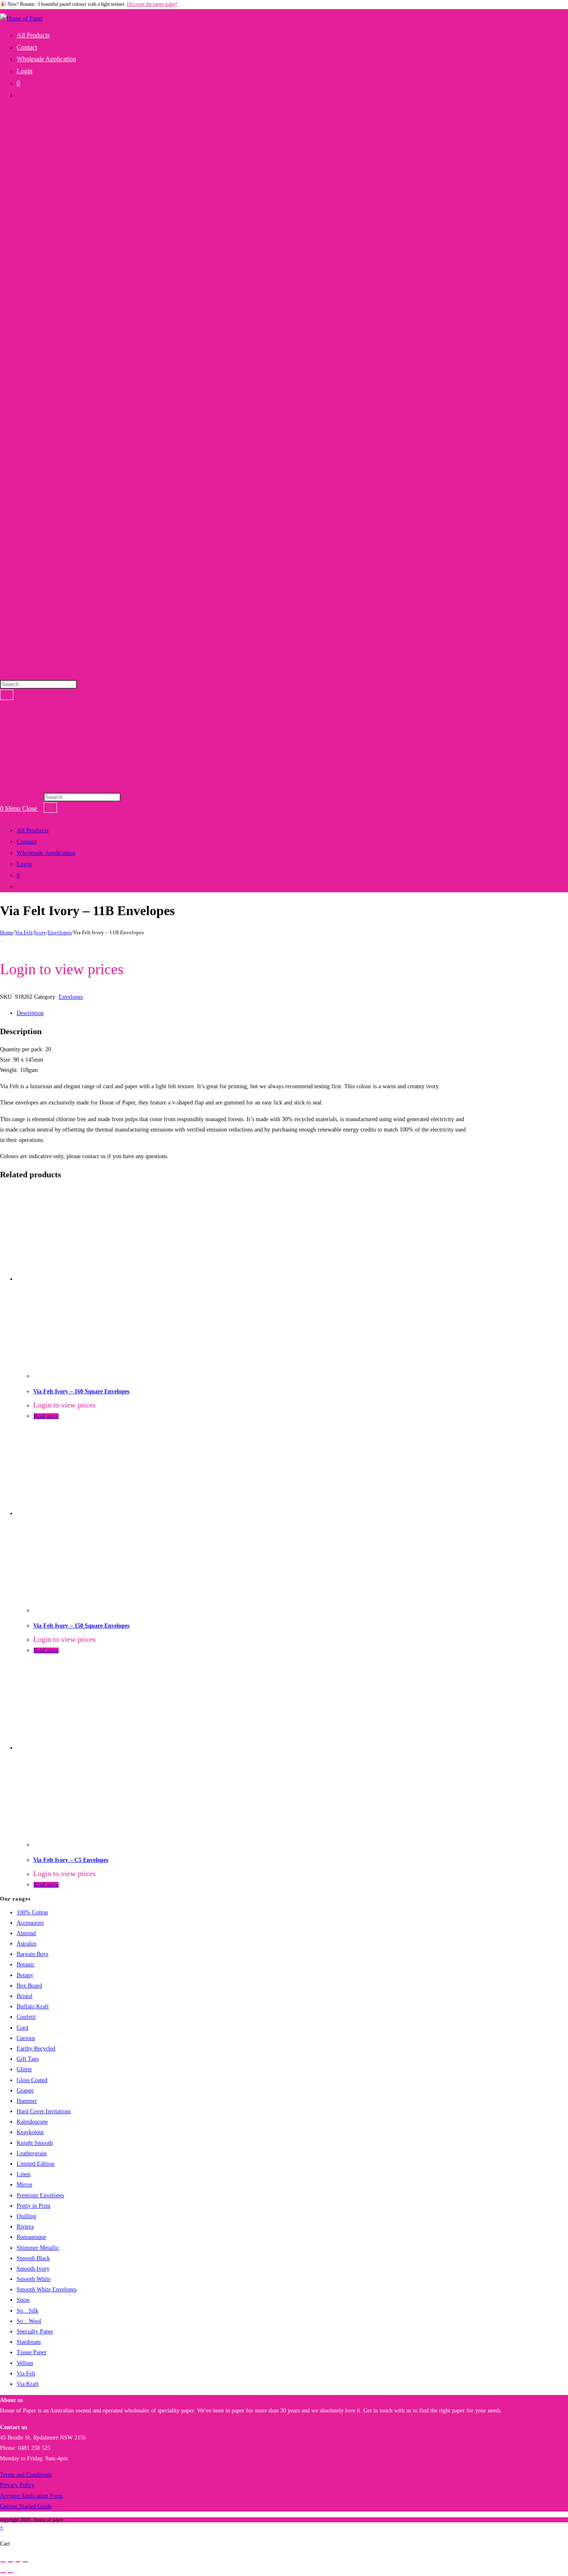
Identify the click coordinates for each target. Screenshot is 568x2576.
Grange (25, 2091)
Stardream (29, 2342)
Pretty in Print (33, 2206)
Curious (26, 2038)
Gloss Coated (32, 2080)
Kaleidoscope (32, 2122)
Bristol (25, 1996)
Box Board (29, 1986)
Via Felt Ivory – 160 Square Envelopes (81, 1391)
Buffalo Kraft (33, 2006)
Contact (27, 841)
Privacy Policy (17, 2485)
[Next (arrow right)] (10, 2573)
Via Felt (24, 932)
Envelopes (60, 932)
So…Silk (27, 2311)
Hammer (27, 2101)
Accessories (30, 1923)
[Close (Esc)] (25, 2562)
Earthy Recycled (36, 2049)
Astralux (27, 1944)
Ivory (40, 932)
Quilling (26, 2216)
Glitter (24, 2069)
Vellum (25, 2363)
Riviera (25, 2227)
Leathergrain (32, 2153)
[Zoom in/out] (3, 2562)
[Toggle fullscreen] (10, 2562)
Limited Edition (36, 2164)
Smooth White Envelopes (47, 2289)
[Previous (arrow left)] (3, 2573)
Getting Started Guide (26, 2506)
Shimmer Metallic (38, 2248)
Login (24, 864)
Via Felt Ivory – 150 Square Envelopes (81, 1626)
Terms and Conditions (26, 2475)
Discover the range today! (152, 4)
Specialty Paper (35, 2332)
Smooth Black (33, 2258)
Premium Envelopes (40, 2195)
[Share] (18, 2562)
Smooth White (34, 2279)
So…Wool (29, 2321)
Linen (23, 2174)
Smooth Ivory (33, 2269)
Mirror (25, 2185)
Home (7, 932)
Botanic (26, 1964)
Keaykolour (30, 2132)
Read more (46, 1416)
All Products (33, 830)
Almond (26, 1933)
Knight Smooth (35, 2143)
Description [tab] (30, 1013)
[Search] (7, 695)
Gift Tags (28, 2059)
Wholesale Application (46, 853)
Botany (25, 1975)
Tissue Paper (32, 2352)
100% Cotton (32, 1912)
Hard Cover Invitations (44, 2111)
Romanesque (31, 2237)
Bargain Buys (32, 1954)
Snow (23, 2300)
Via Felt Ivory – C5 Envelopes (71, 1860)
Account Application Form (31, 2496)
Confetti (26, 2017)
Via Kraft (28, 2384)
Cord (22, 2028)
